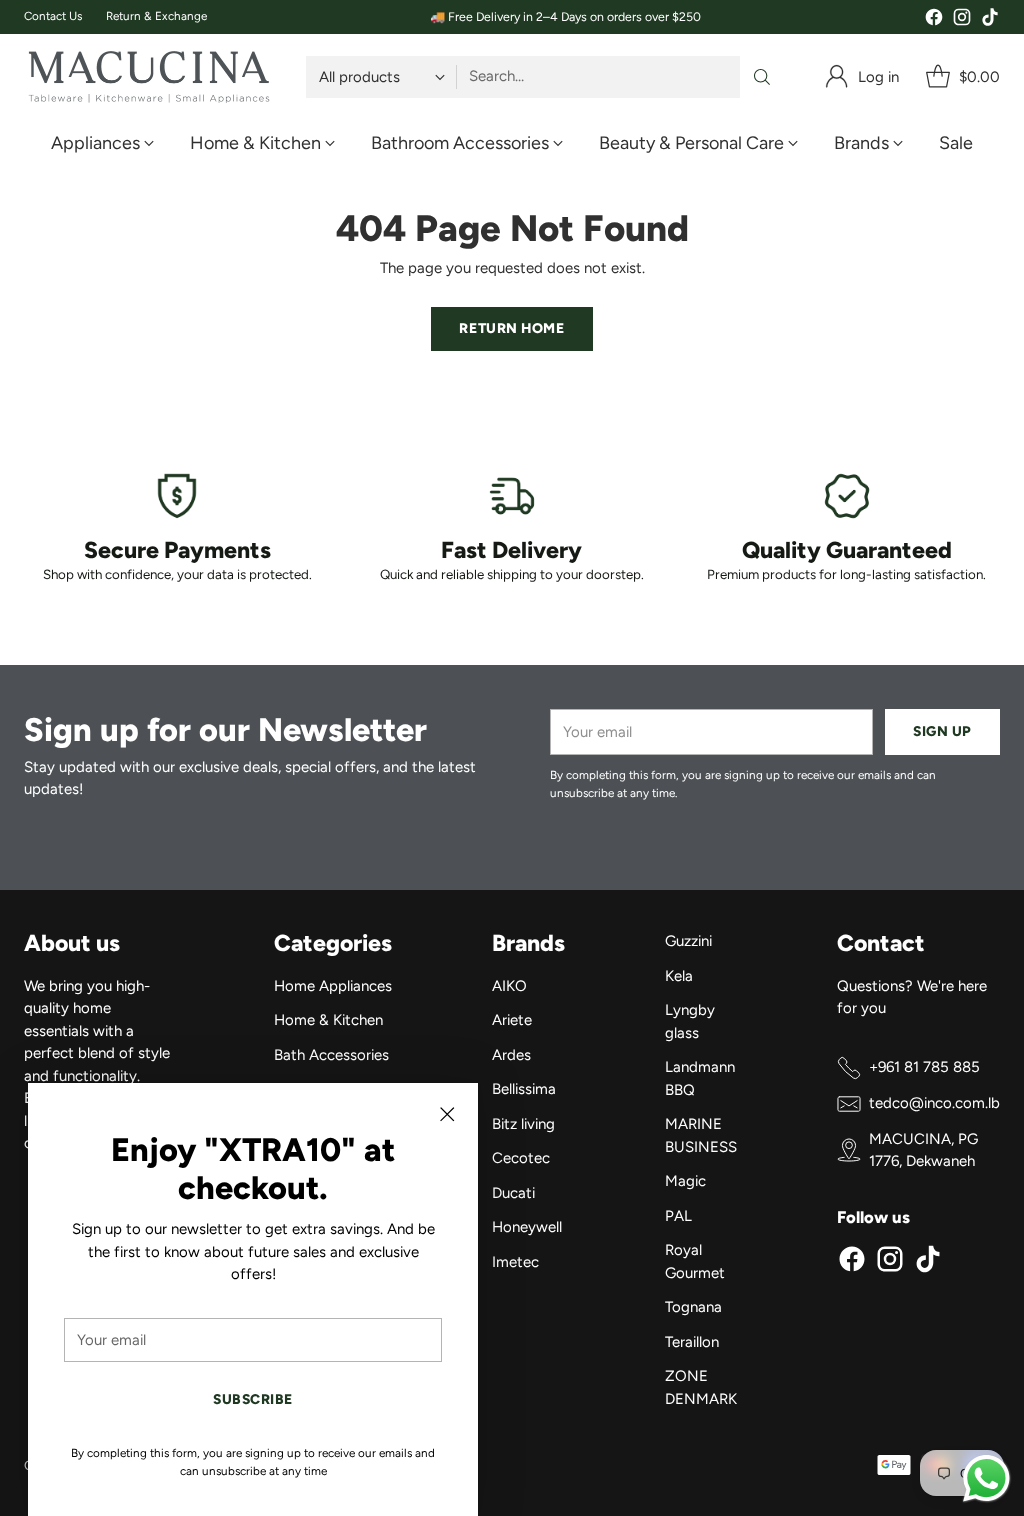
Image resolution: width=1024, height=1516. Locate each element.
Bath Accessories (331, 1055)
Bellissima (524, 1089)
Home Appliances (333, 986)
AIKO (509, 986)
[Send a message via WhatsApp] (986, 1478)
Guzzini (688, 941)
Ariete (512, 1020)
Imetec (515, 1262)
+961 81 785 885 (924, 1067)
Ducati (513, 1193)
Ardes (511, 1055)
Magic (685, 1181)
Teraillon (692, 1342)
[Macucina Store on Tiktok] (990, 20)
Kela (679, 976)
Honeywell (527, 1227)
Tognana (693, 1307)
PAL (678, 1216)
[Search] (762, 77)
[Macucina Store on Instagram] (962, 20)
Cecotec (521, 1158)
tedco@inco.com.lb (934, 1103)
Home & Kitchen (328, 1020)
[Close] (447, 1114)
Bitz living (523, 1124)
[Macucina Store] (149, 77)
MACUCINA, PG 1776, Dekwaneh (923, 1150)
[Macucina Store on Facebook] (934, 20)
